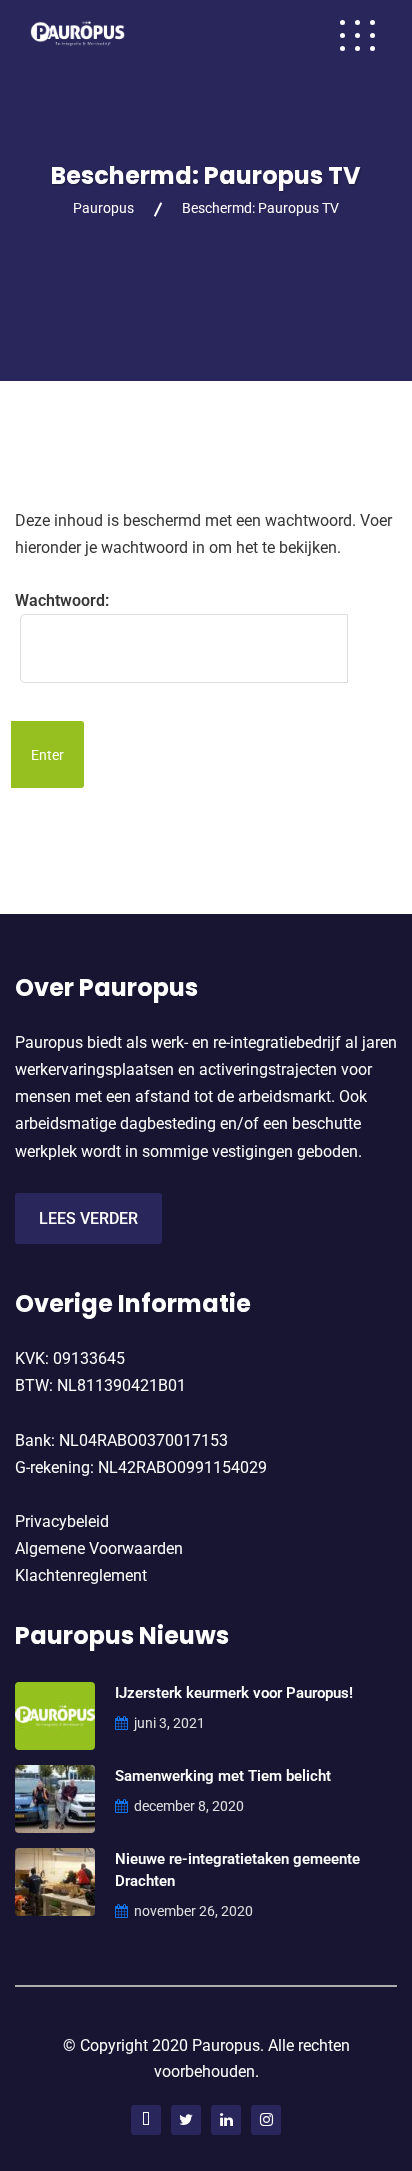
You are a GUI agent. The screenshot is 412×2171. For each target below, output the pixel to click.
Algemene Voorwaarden (99, 1548)
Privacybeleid (62, 1521)
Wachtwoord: (62, 600)
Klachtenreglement (81, 1575)
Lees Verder (88, 1218)
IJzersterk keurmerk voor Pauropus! (234, 1693)
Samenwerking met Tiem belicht (223, 1776)
